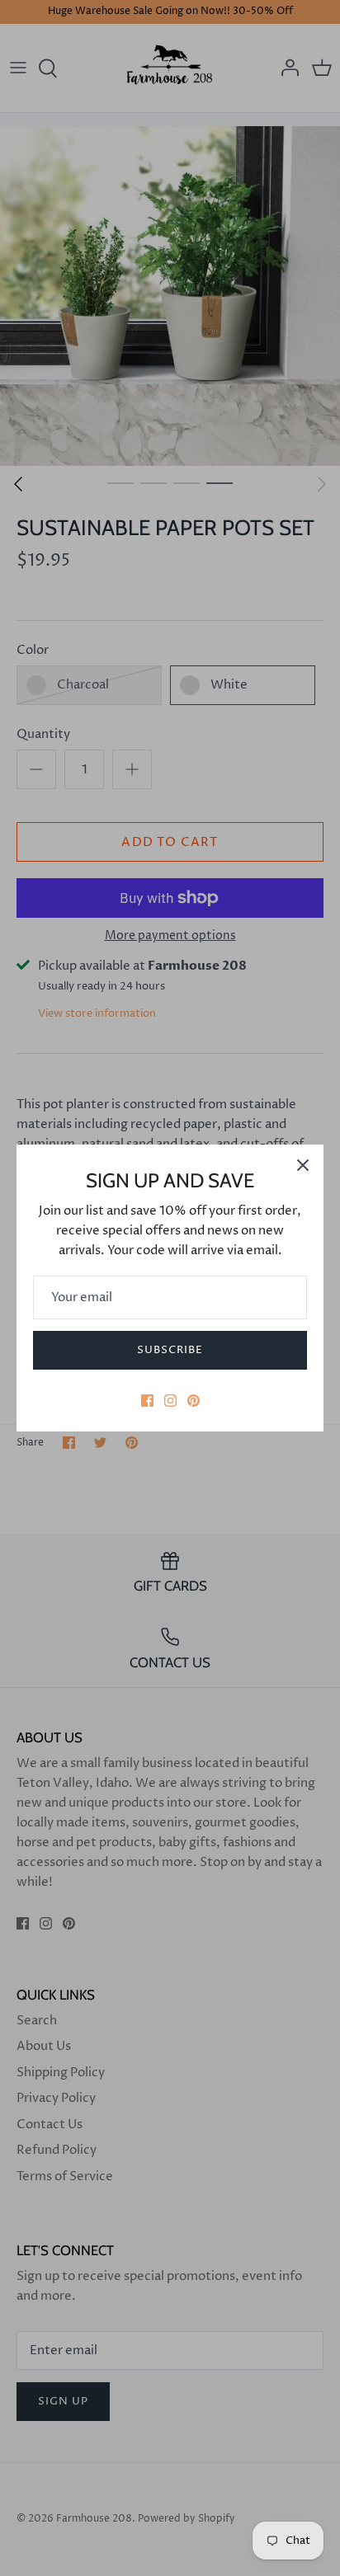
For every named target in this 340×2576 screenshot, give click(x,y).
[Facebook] (147, 1401)
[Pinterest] (194, 1401)
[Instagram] (170, 1401)
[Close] (303, 1165)
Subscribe (170, 1350)
